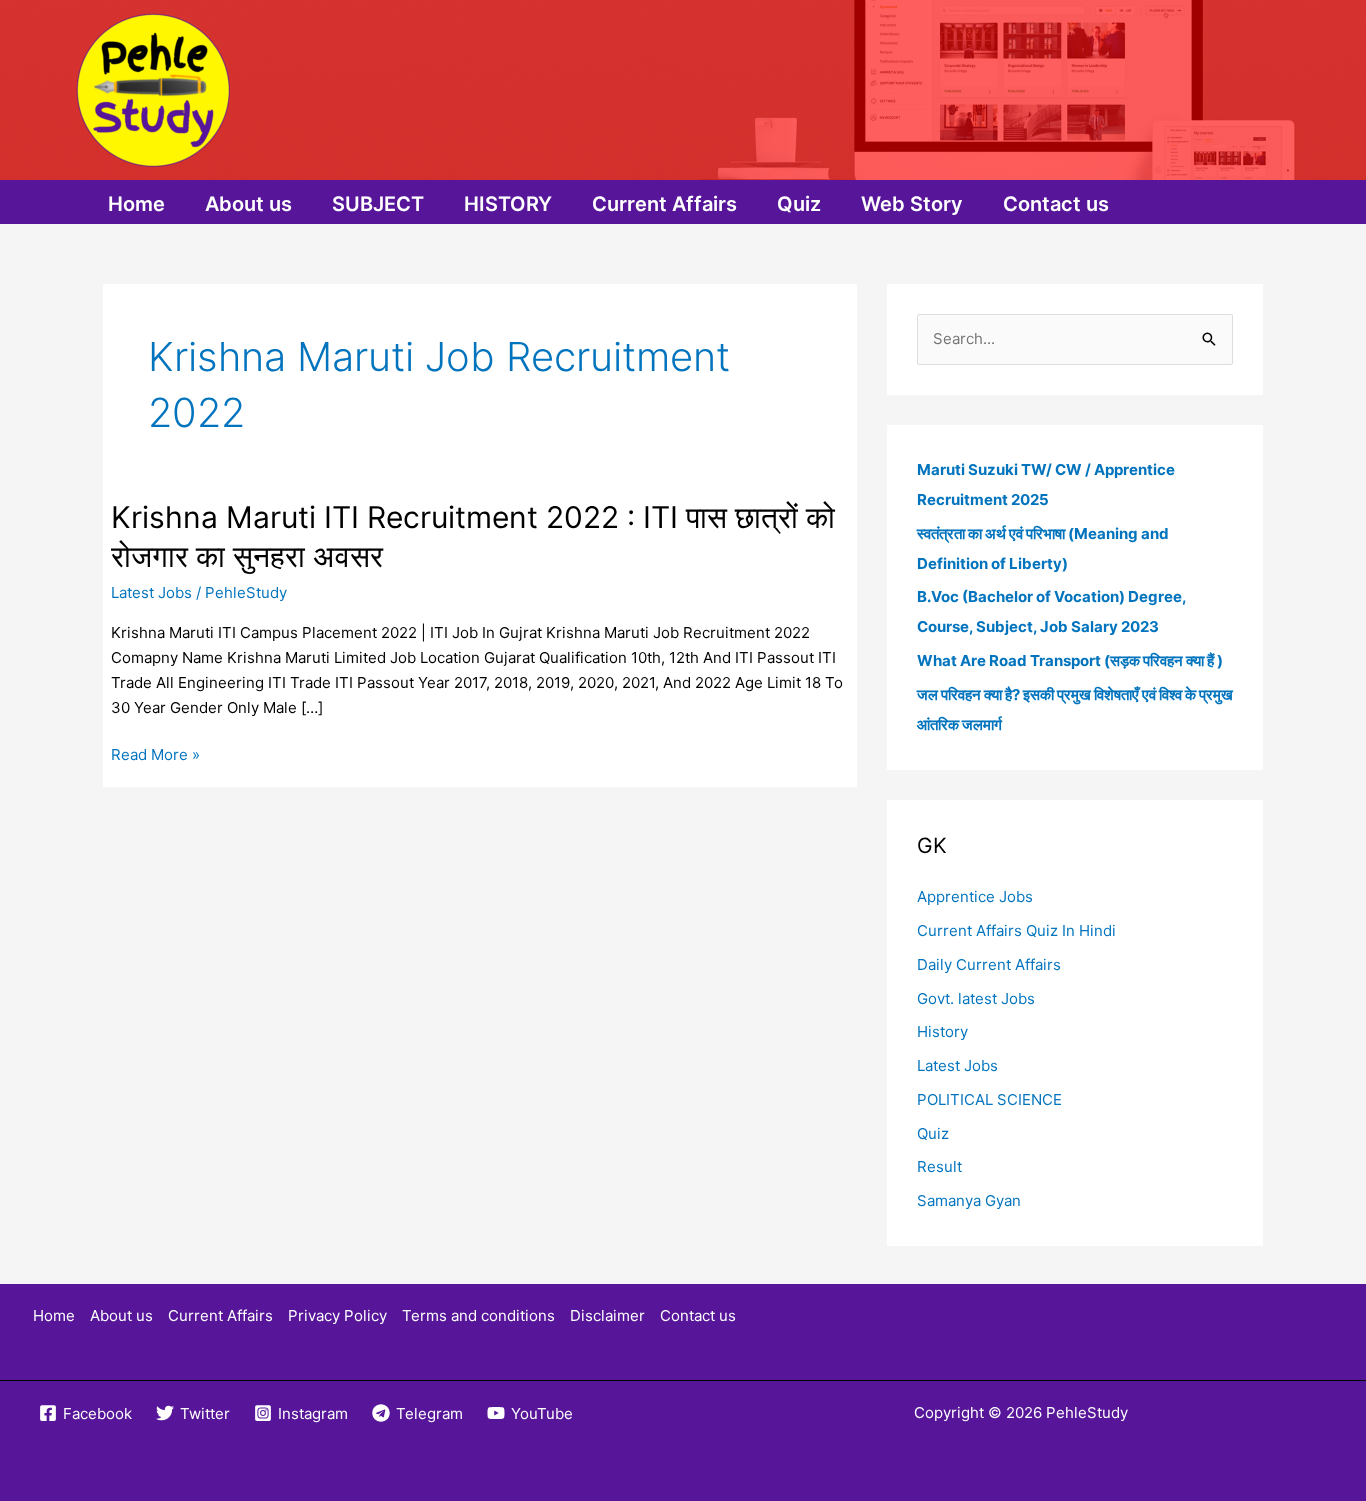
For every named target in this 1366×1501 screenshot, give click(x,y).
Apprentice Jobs (975, 896)
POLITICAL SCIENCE (989, 1099)
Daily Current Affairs (989, 964)
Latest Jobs (151, 592)
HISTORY (508, 204)
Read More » (155, 756)
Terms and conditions (478, 1315)
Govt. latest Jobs (976, 998)
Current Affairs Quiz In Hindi (1016, 930)
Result (939, 1166)
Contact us (1056, 204)
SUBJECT (378, 204)
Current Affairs (664, 204)
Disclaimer (607, 1315)
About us (248, 204)
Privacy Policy (337, 1315)
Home (136, 204)
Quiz (799, 204)
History (942, 1031)
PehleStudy (1087, 1412)
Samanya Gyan (969, 1200)
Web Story (912, 204)
